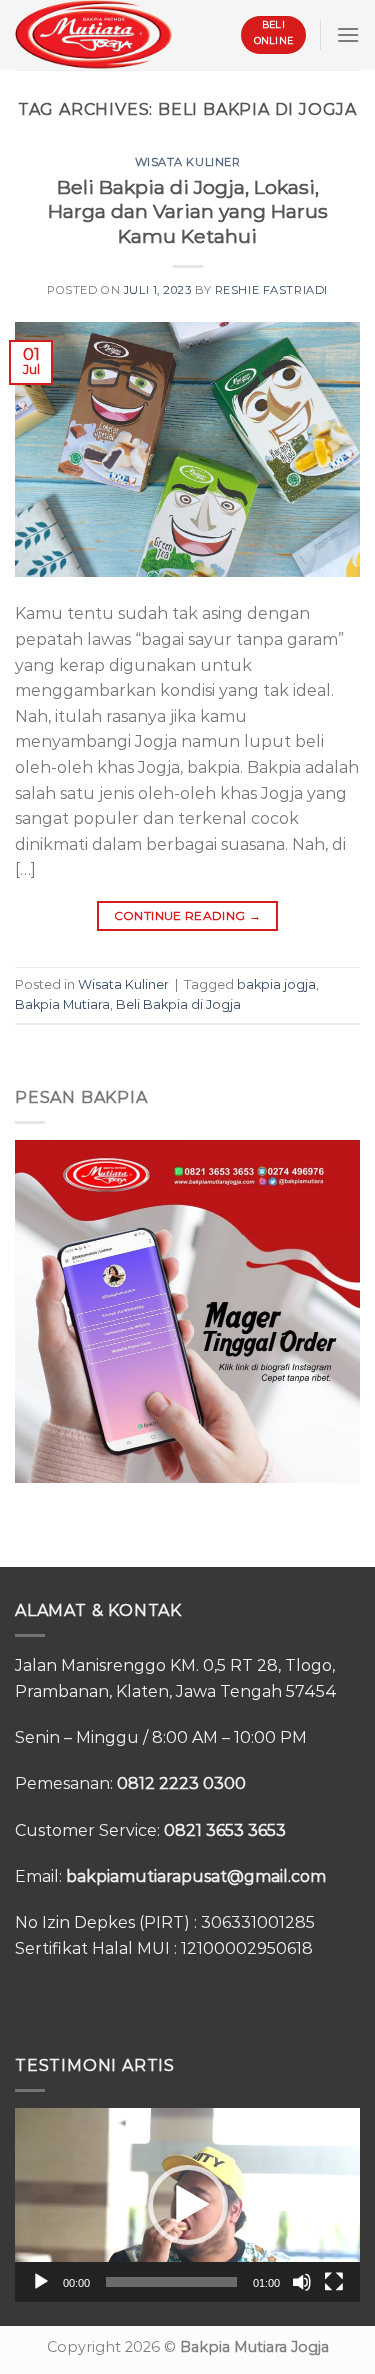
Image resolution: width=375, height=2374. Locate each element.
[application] (187, 2205)
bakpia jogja (276, 984)
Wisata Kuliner (188, 162)
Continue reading (188, 915)
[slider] (171, 2282)
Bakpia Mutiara (62, 1004)
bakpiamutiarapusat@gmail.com (196, 1876)
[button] (188, 2205)
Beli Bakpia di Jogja (178, 1004)
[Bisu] (302, 2282)
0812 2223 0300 (181, 1783)
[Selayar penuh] (334, 2282)
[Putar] (41, 2282)
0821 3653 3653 (225, 1830)
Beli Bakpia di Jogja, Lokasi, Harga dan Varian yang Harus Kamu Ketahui (188, 212)
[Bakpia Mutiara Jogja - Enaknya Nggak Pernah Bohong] (93, 34)
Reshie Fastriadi (271, 290)
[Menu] (348, 34)
